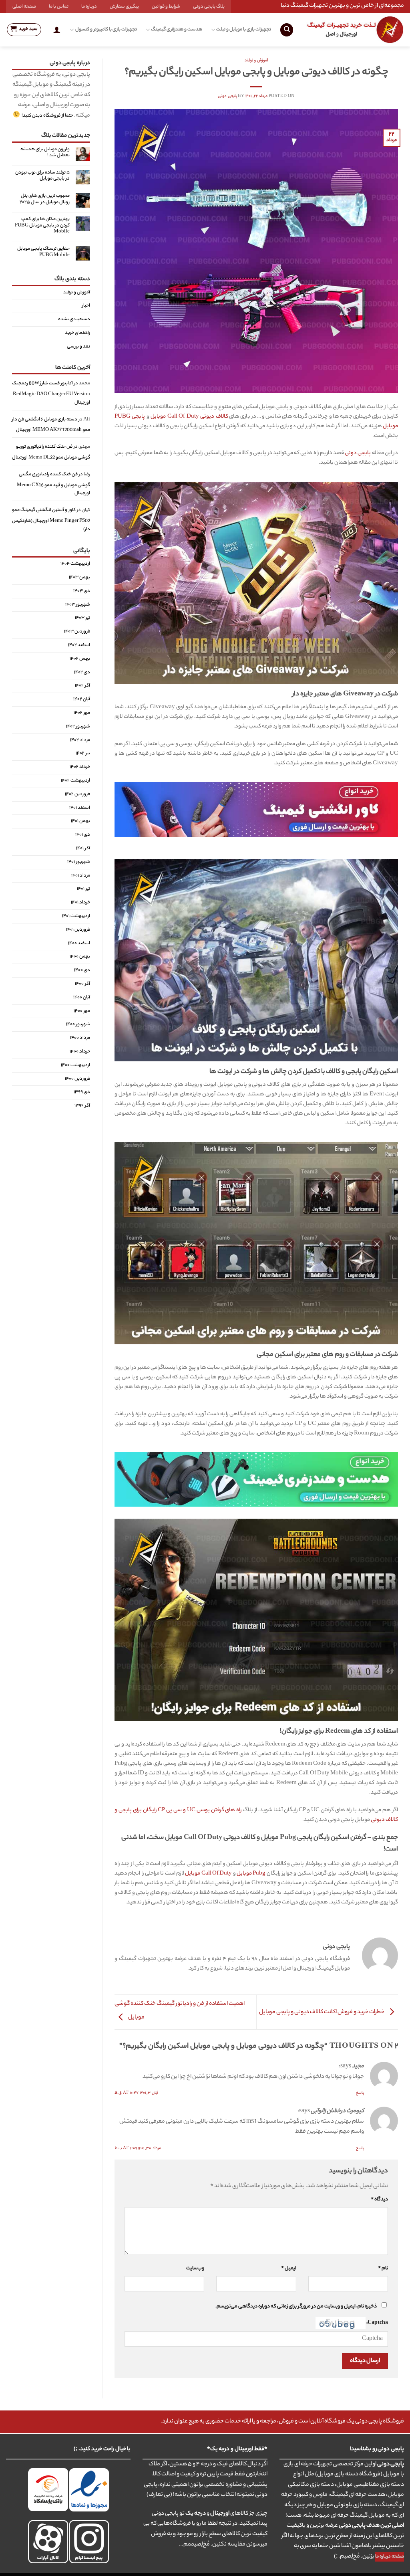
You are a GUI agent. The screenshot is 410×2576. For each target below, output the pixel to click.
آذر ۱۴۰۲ (82, 686)
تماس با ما (59, 7)
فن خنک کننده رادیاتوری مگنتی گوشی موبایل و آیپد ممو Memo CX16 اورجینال (53, 484)
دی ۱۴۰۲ (82, 673)
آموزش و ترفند (256, 61)
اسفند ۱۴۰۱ (80, 808)
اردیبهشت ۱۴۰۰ (75, 1065)
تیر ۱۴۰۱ (83, 889)
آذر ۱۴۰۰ (82, 984)
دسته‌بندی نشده (74, 320)
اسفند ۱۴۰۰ (79, 944)
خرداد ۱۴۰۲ (80, 768)
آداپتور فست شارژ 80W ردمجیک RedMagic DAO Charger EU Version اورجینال (51, 394)
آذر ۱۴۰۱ (83, 849)
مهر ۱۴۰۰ (82, 1011)
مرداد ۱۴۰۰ (80, 1038)
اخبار (86, 306)
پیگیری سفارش (124, 7)
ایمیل (288, 2269)
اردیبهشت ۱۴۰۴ (75, 564)
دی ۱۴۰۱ (83, 835)
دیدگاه (379, 2200)
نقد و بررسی (78, 347)
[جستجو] (287, 30)
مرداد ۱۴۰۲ (80, 740)
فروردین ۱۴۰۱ (78, 930)
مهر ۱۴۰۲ (82, 713)
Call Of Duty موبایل (208, 1874)
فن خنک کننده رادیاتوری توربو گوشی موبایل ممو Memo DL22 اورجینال (51, 453)
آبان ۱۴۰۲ (82, 700)
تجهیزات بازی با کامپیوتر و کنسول (106, 30)
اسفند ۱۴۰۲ (79, 645)
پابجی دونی (227, 96)
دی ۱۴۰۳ (82, 591)
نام (383, 2269)
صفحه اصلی (24, 7)
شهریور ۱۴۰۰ (78, 1025)
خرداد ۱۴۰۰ (80, 1052)
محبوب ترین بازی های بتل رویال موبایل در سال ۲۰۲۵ (45, 199)
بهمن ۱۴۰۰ (80, 957)
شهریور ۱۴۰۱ (79, 862)
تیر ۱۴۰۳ (82, 618)
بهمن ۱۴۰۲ (80, 659)
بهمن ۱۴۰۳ (79, 578)
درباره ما (89, 7)
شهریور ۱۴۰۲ (78, 727)
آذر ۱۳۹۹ (82, 1106)
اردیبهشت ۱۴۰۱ (76, 916)
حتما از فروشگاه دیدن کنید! (47, 116)
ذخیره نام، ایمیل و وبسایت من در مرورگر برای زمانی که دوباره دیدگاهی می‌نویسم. (296, 2307)
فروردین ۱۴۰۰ (77, 1079)
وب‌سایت (195, 2269)
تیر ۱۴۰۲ (83, 754)
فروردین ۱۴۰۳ (77, 632)
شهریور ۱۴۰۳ (78, 605)
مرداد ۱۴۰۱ (81, 876)
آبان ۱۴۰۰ (82, 998)
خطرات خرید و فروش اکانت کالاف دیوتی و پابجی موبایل (322, 2012)
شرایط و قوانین (166, 7)
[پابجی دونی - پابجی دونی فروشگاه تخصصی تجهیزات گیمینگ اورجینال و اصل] (355, 30)
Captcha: (377, 2323)
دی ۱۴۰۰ (82, 971)
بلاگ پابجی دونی (209, 7)
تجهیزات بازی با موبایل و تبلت (244, 30)
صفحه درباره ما (390, 2557)
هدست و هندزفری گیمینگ (177, 30)
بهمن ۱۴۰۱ (80, 822)
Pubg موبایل (251, 1874)
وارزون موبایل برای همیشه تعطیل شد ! (45, 153)
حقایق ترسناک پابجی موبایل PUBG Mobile (43, 252)
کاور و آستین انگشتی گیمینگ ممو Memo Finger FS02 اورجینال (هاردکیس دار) (51, 520)
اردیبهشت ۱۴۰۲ (75, 781)
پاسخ (360, 2093)
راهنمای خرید (77, 333)
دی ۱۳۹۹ (82, 1093)
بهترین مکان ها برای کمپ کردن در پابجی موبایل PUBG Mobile (42, 226)
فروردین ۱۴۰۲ (77, 794)
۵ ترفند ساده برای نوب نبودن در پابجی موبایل (42, 176)
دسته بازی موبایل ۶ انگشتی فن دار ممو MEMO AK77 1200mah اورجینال (51, 425)
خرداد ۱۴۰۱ (80, 903)
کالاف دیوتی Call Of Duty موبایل (189, 417)
